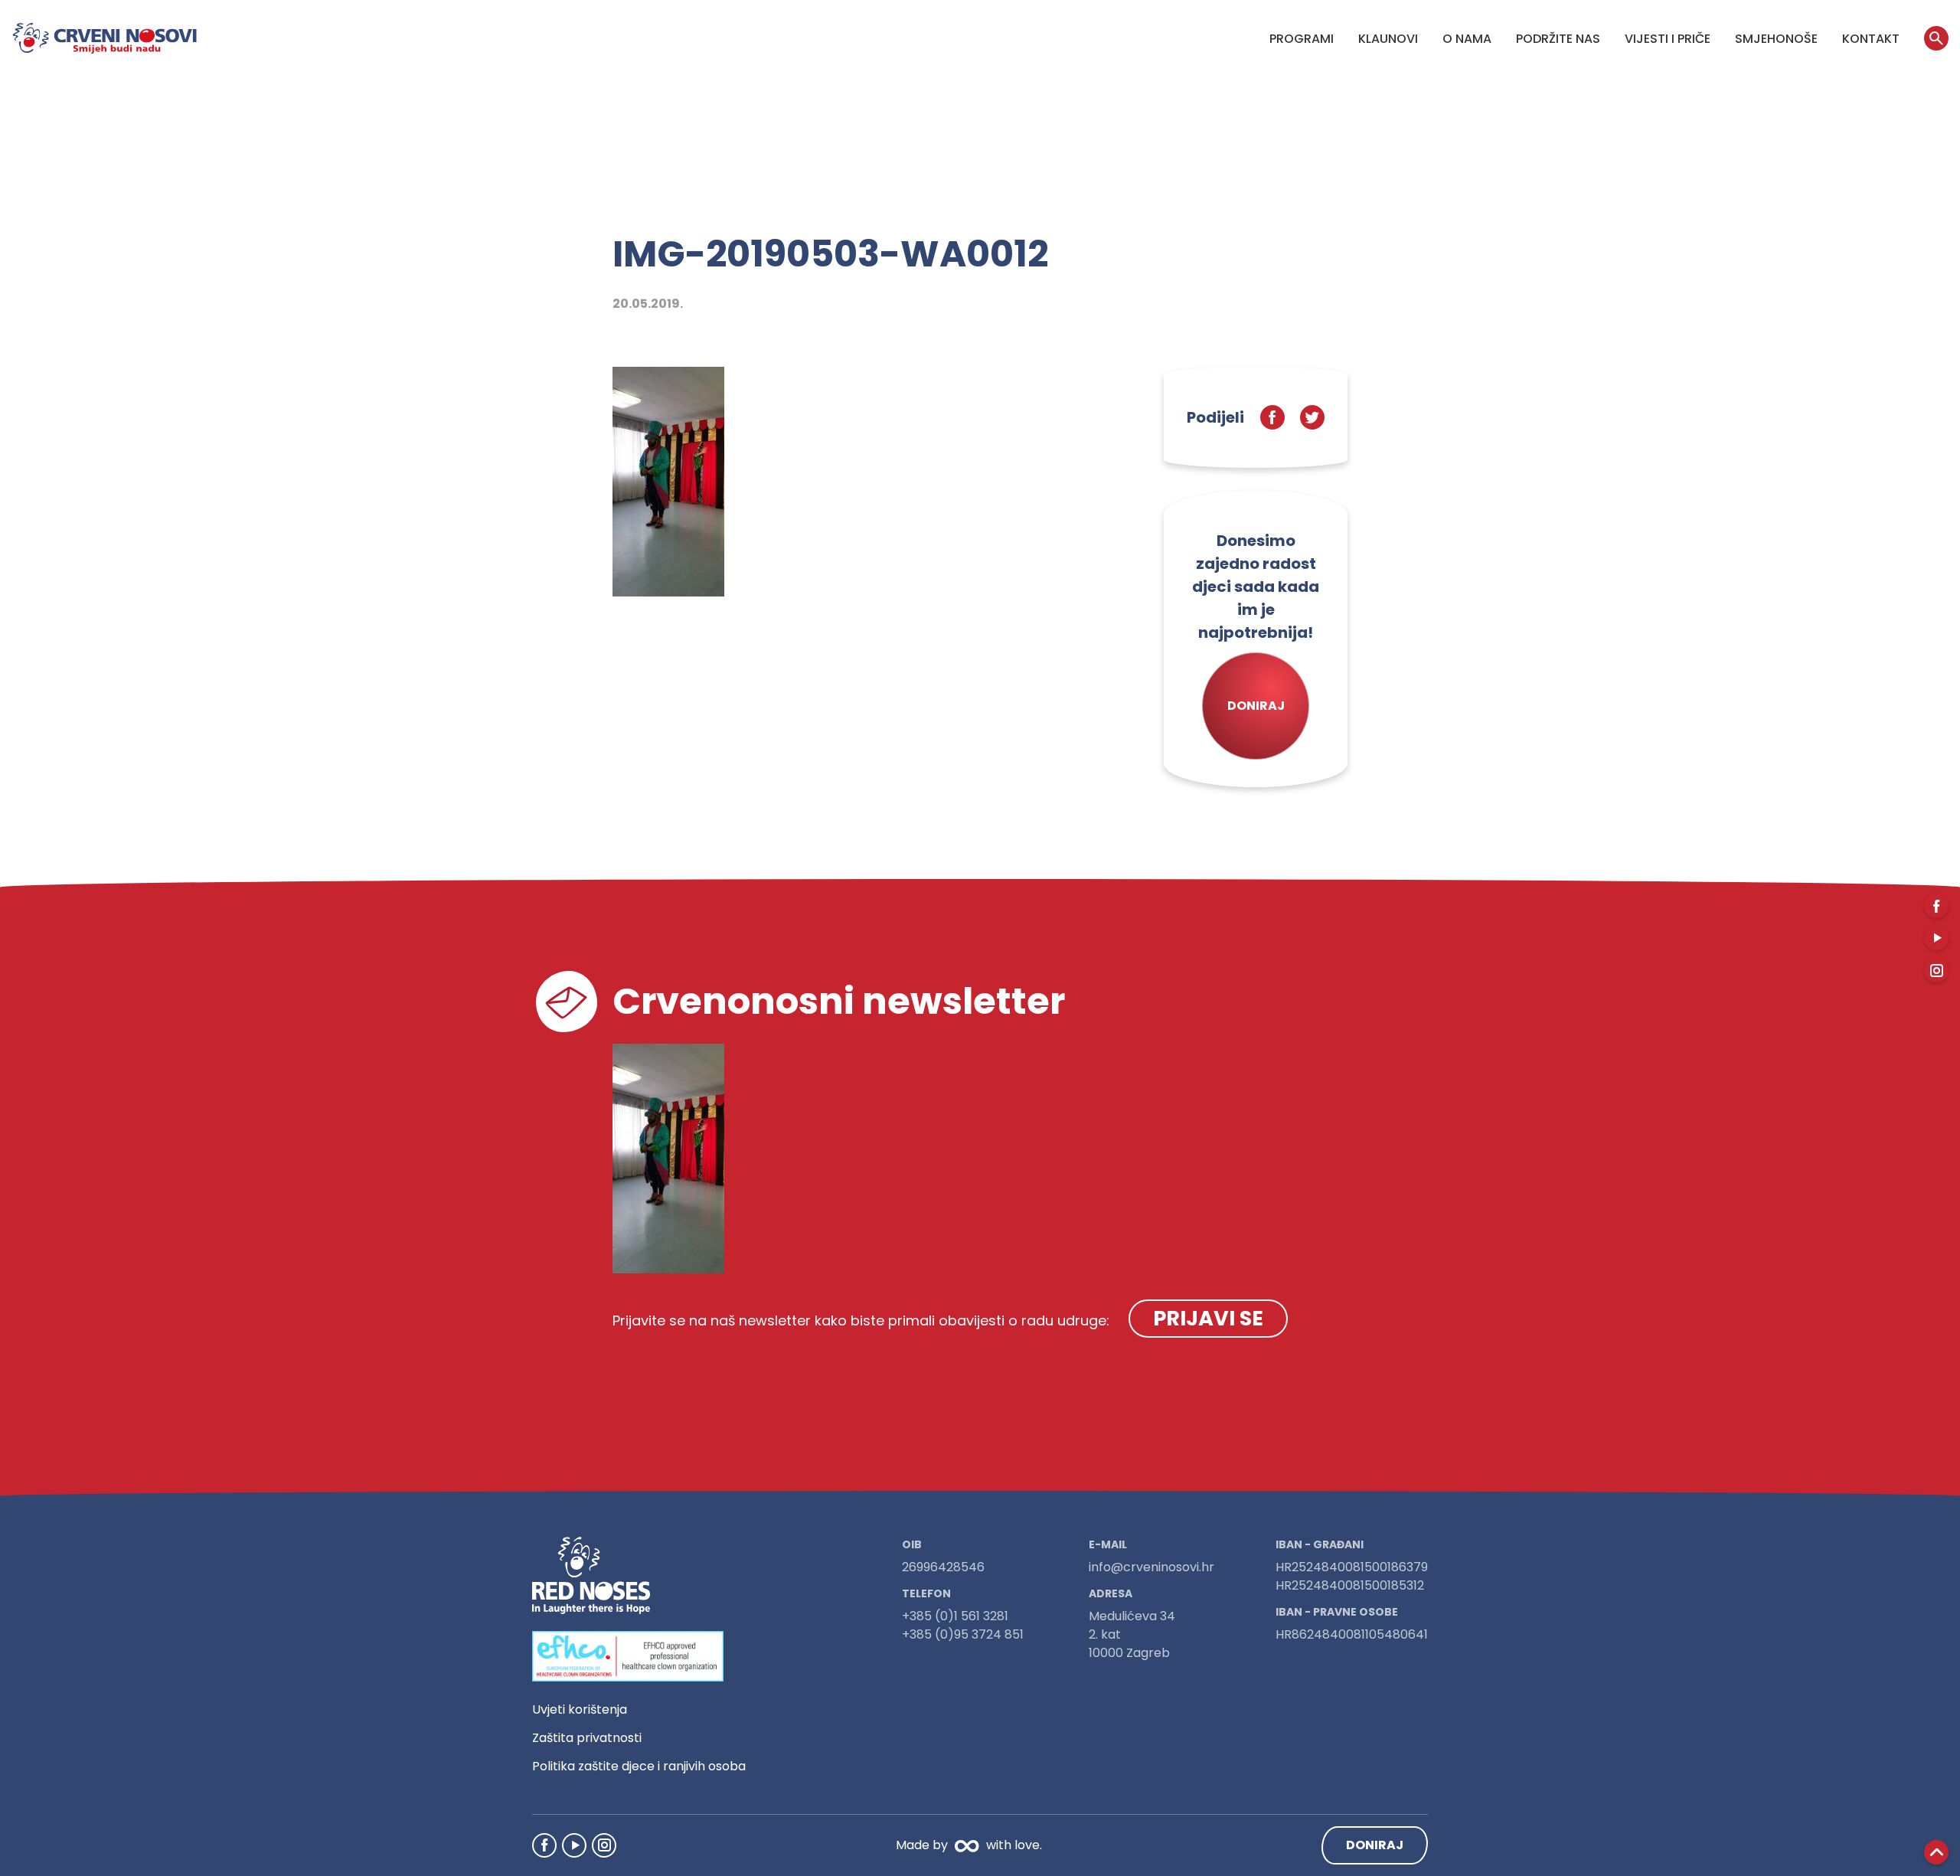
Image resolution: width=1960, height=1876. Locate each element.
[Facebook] (544, 1845)
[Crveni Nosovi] (105, 38)
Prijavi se (1208, 1318)
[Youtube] (574, 1845)
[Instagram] (604, 1845)
